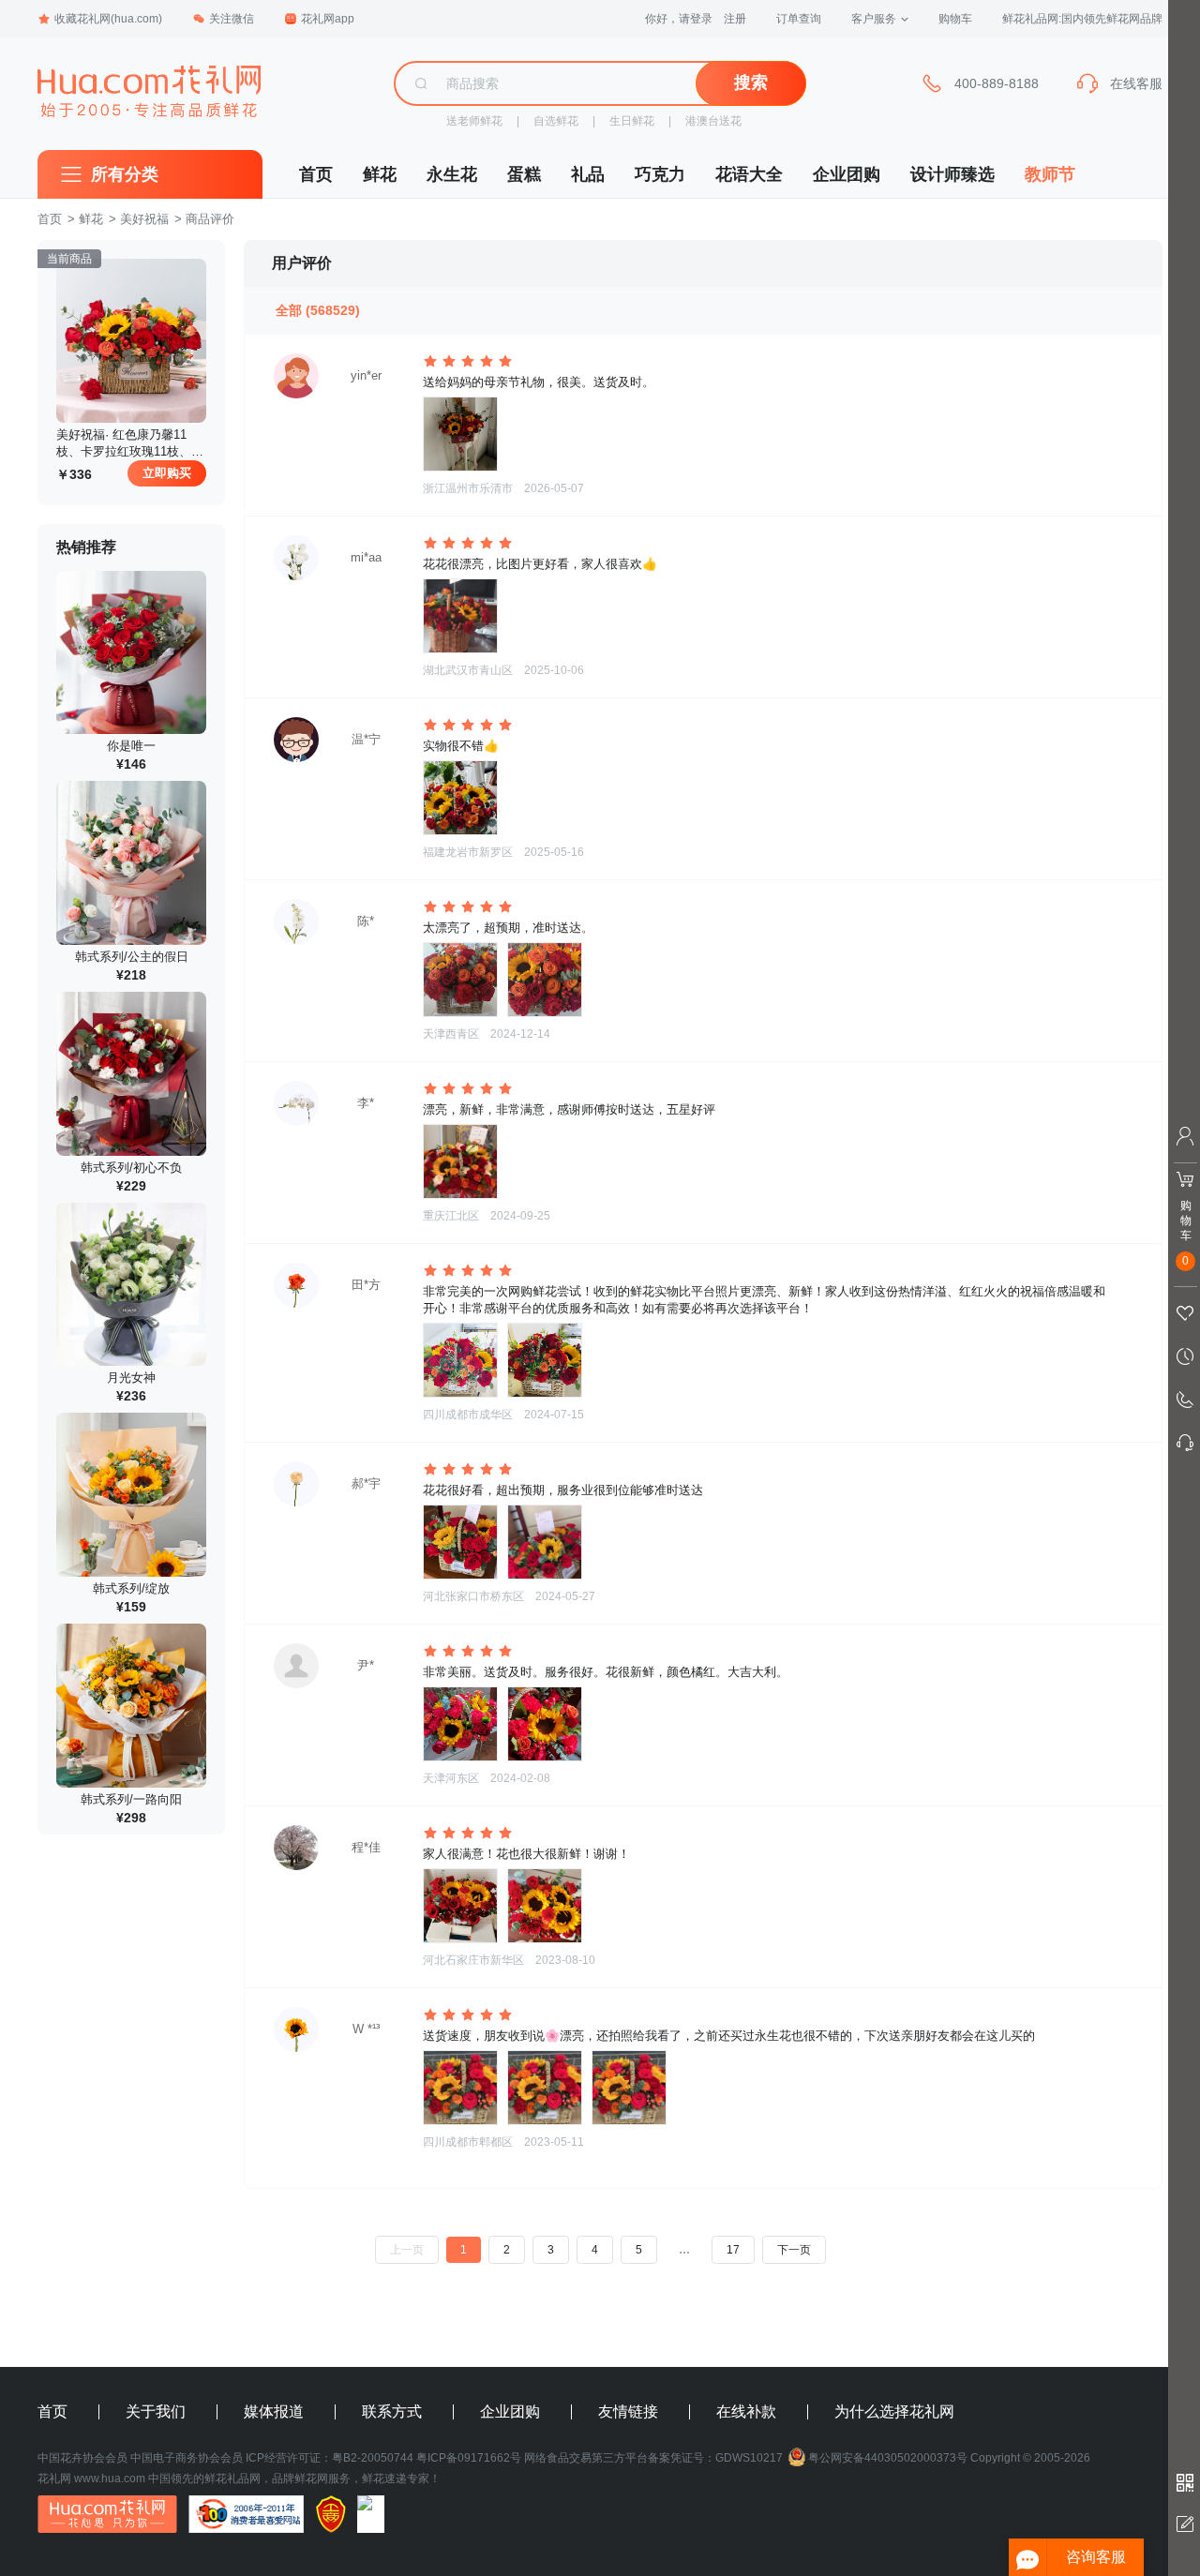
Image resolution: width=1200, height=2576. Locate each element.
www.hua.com (110, 2479)
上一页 (407, 2250)
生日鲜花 (632, 121)
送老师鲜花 (474, 121)
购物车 (955, 19)
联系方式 (392, 2412)
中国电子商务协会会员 (187, 2458)
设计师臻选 (952, 174)
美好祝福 (144, 219)
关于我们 (156, 2412)
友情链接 (628, 2412)
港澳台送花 (713, 121)
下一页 (794, 2250)
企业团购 (847, 174)
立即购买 (167, 473)
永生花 (452, 174)
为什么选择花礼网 (894, 2412)
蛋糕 (524, 174)
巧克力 (660, 174)
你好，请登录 (679, 19)
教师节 (1050, 174)
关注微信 (232, 19)
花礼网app (328, 19)
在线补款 (746, 2412)
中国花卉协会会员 (82, 2458)
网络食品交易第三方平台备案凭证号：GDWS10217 (653, 2458)
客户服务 (874, 19)
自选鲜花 (556, 121)
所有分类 (125, 174)
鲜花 (380, 174)
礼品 (588, 174)
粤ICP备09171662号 (469, 2458)
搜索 (751, 82)
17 (733, 2250)
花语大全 (749, 174)
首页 (316, 174)
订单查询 (799, 19)
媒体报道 (274, 2412)
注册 (735, 19)
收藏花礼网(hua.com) (108, 19)
